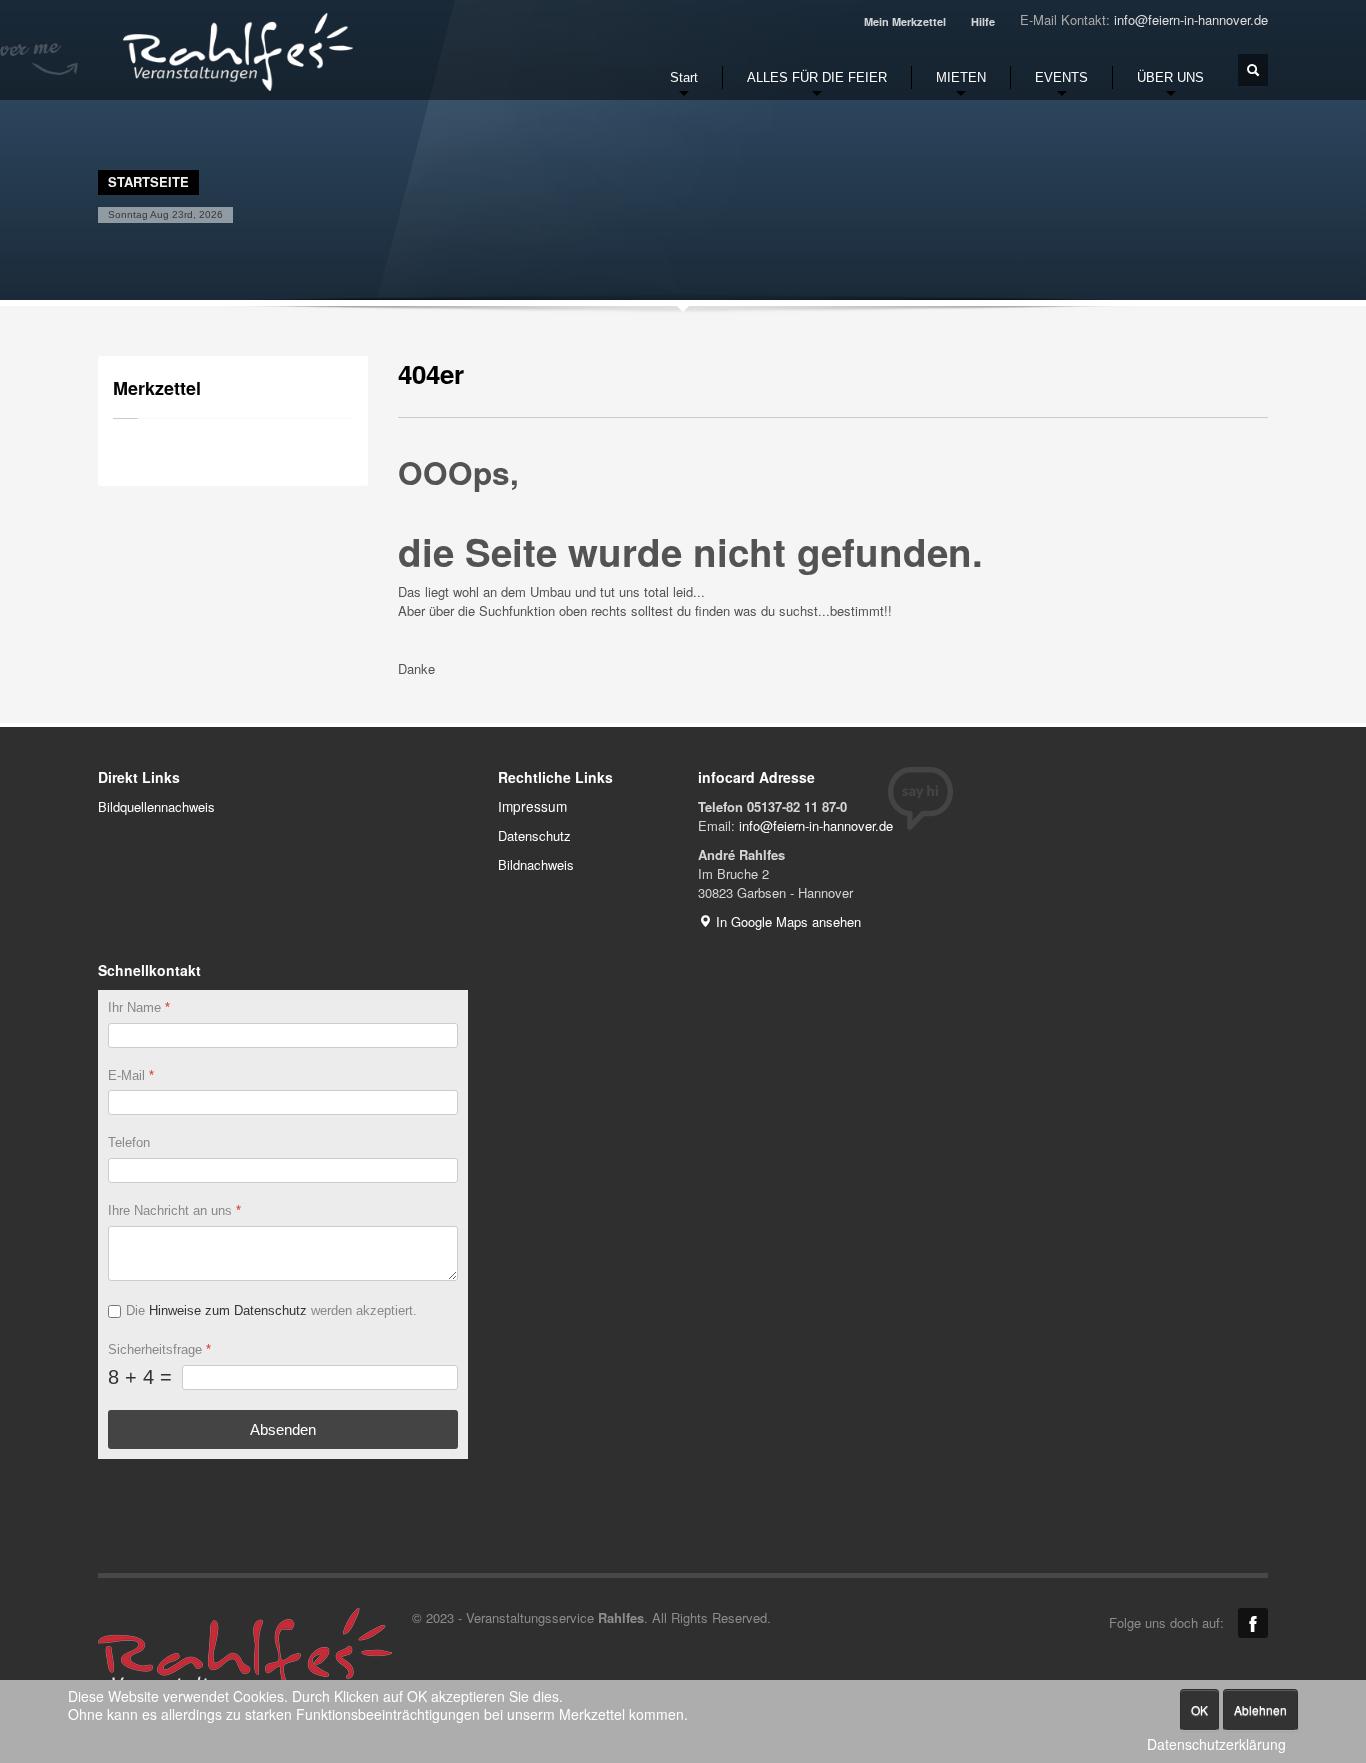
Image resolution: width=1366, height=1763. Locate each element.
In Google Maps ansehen (786, 921)
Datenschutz (534, 835)
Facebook (1253, 1623)
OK (1199, 1709)
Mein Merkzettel (905, 21)
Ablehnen (1260, 1709)
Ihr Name (139, 1007)
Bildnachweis (536, 864)
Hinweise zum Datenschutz (228, 1310)
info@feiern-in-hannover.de (1191, 19)
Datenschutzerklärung (1216, 1744)
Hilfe (983, 21)
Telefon (129, 1143)
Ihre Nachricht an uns (174, 1211)
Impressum (532, 806)
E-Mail (131, 1075)
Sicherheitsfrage (159, 1349)
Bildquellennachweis (156, 806)
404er (431, 373)
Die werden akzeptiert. (271, 1310)
